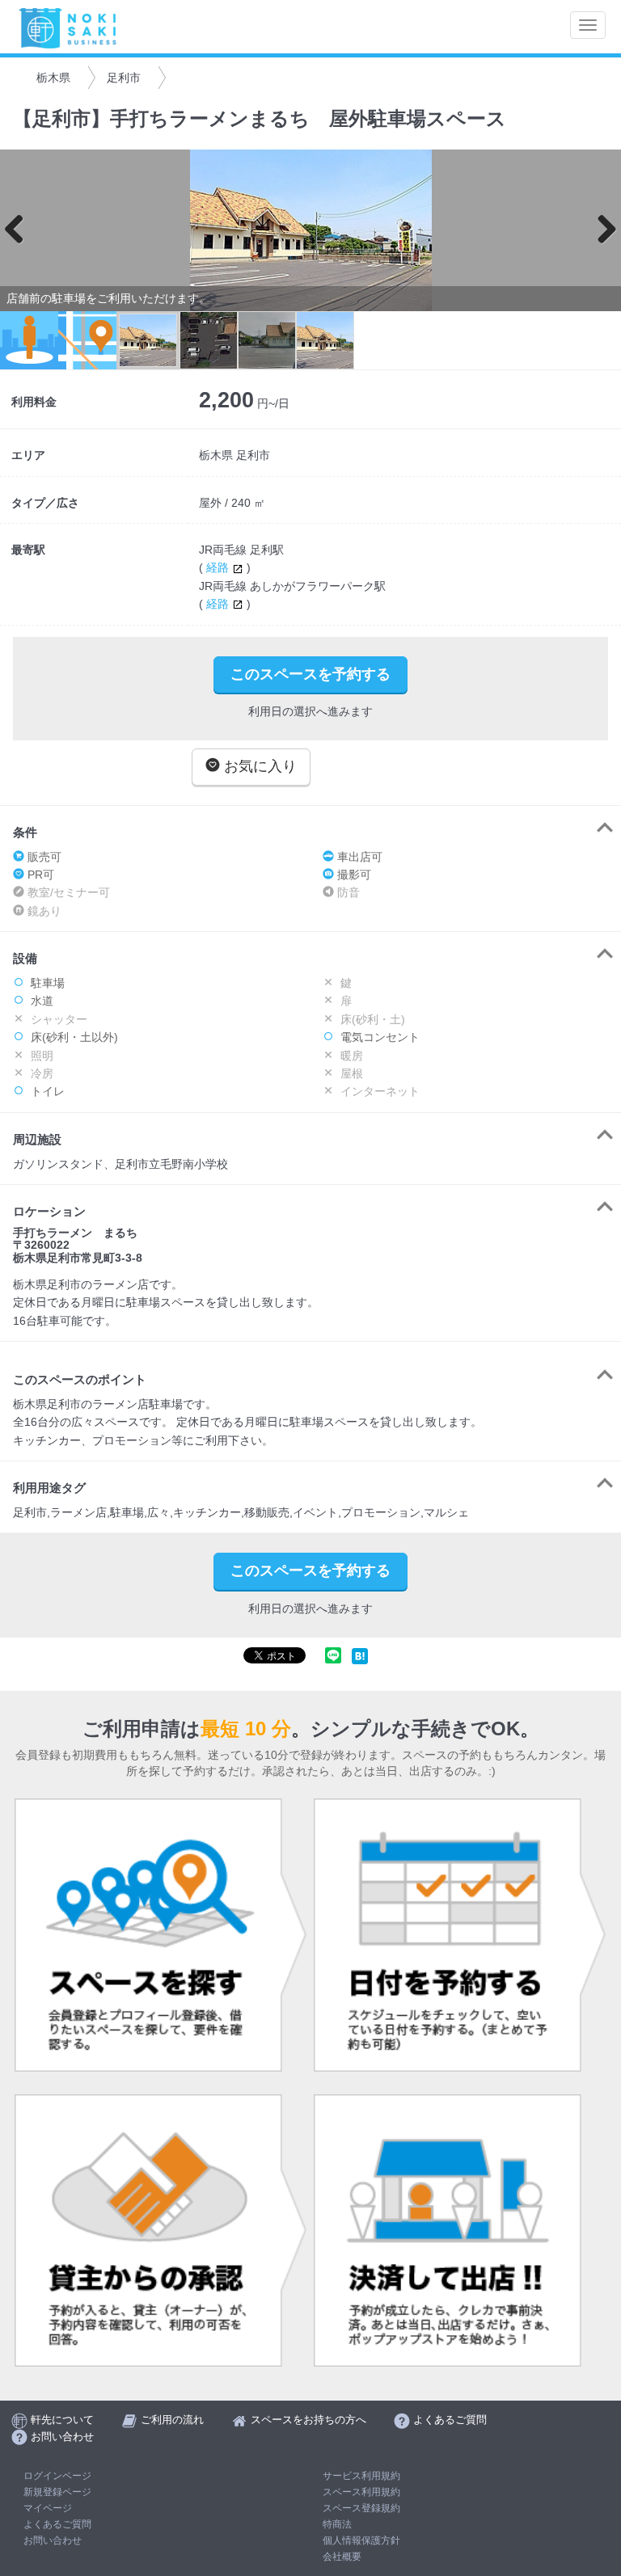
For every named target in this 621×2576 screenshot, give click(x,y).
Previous (20, 230)
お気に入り (258, 766)
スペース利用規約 (361, 2492)
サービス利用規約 (361, 2476)
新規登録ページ (57, 2492)
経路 (219, 567)
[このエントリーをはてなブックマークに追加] (360, 1655)
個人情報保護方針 (361, 2540)
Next (601, 230)
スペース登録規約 (361, 2508)
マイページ (48, 2508)
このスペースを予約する (310, 674)
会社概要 (342, 2557)
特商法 (337, 2524)
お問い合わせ (53, 2540)
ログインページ (57, 2476)
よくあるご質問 (57, 2524)
